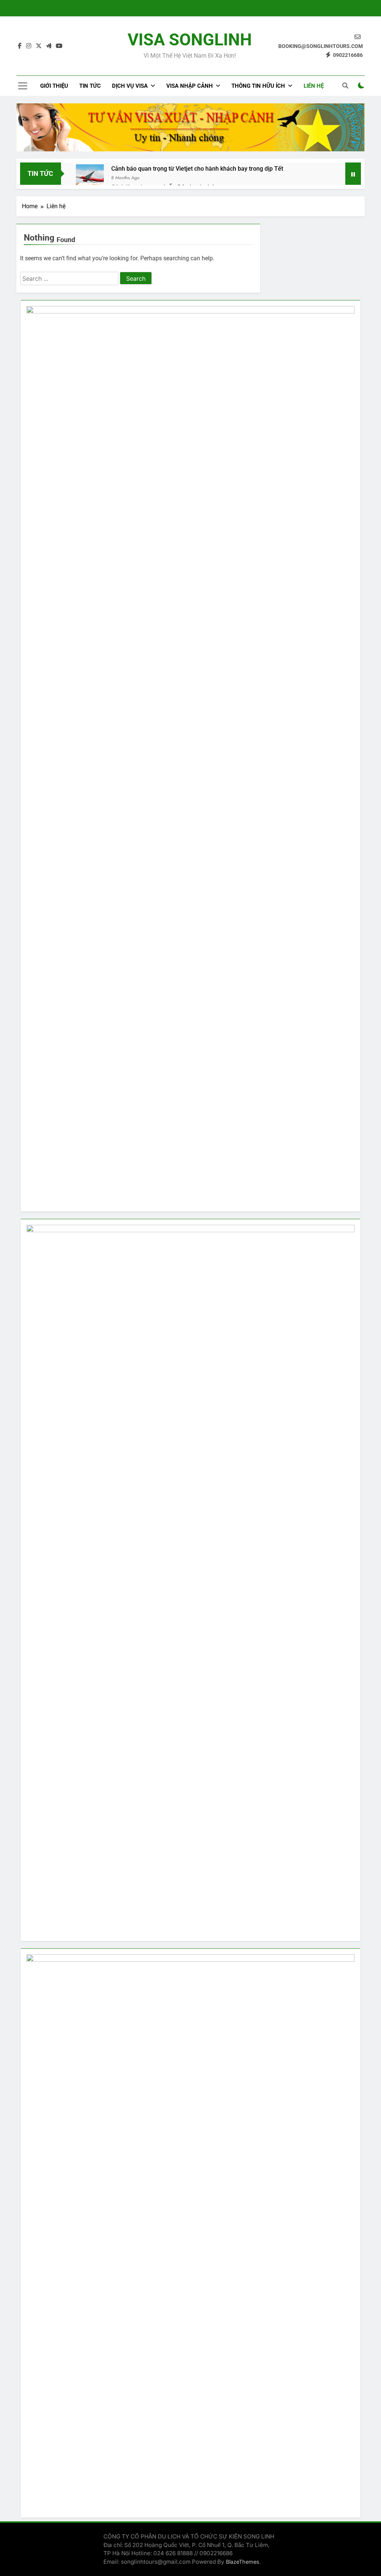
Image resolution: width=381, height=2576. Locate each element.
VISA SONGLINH (190, 40)
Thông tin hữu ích (258, 86)
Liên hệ (314, 86)
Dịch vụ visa (130, 86)
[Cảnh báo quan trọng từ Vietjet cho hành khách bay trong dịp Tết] (90, 178)
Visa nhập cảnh (190, 86)
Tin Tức (90, 86)
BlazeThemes (243, 2562)
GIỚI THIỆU (54, 86)
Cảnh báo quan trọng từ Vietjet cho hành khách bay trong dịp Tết (197, 169)
